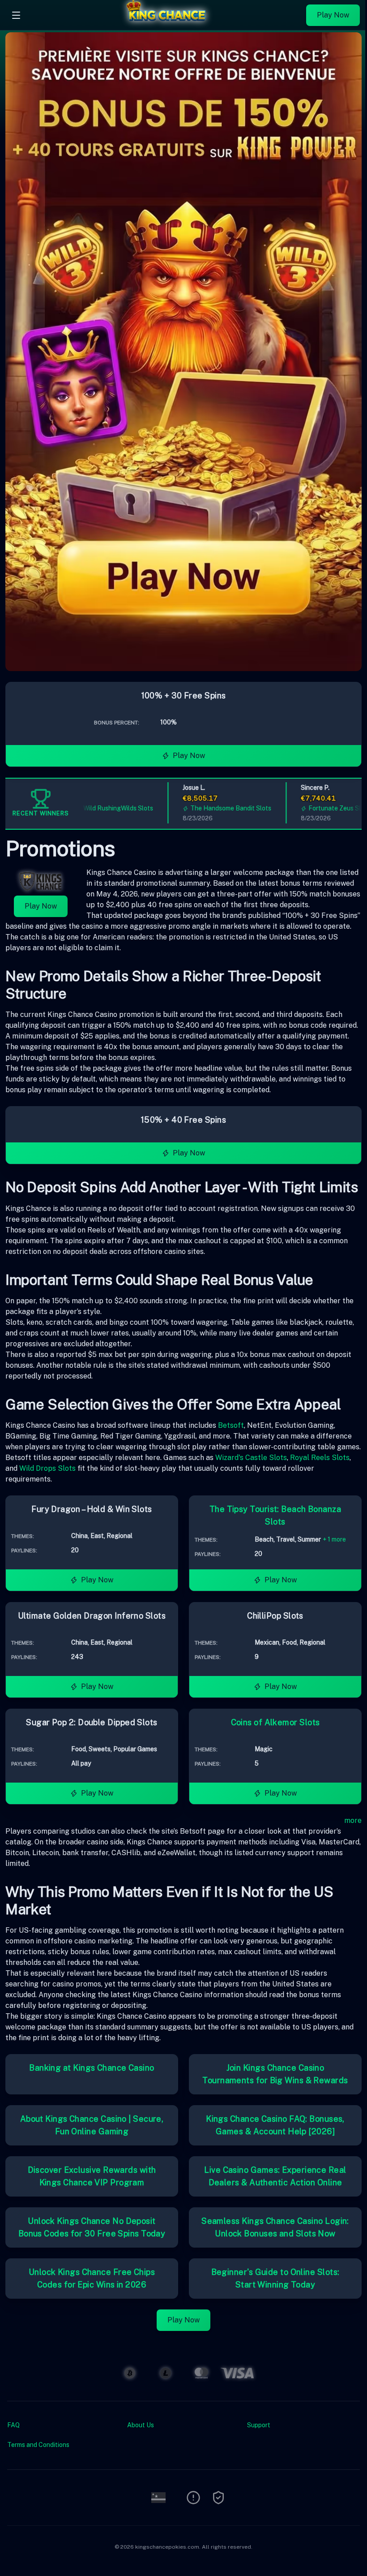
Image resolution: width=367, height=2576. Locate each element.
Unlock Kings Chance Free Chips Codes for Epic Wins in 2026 (92, 2278)
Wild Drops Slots (47, 1468)
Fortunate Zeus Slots (306, 808)
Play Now (333, 15)
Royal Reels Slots (320, 1458)
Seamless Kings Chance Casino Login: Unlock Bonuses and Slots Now (275, 2227)
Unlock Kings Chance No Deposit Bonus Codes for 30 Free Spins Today (92, 2227)
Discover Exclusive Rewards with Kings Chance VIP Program (92, 2176)
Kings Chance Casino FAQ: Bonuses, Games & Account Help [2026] (275, 2125)
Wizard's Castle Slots (251, 1458)
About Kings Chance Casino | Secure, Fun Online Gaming (92, 2125)
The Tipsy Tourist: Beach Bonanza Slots (275, 1515)
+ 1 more (334, 1539)
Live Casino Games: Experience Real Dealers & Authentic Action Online (275, 2176)
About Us (141, 2425)
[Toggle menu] (16, 15)
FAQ (13, 2425)
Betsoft (231, 1425)
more (353, 1820)
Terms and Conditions (38, 2445)
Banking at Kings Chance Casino (92, 2068)
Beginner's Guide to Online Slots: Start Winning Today (275, 2278)
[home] (166, 24)
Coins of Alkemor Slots (275, 1722)
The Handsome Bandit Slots (198, 808)
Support (259, 2425)
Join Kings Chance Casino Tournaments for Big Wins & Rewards (275, 2074)
